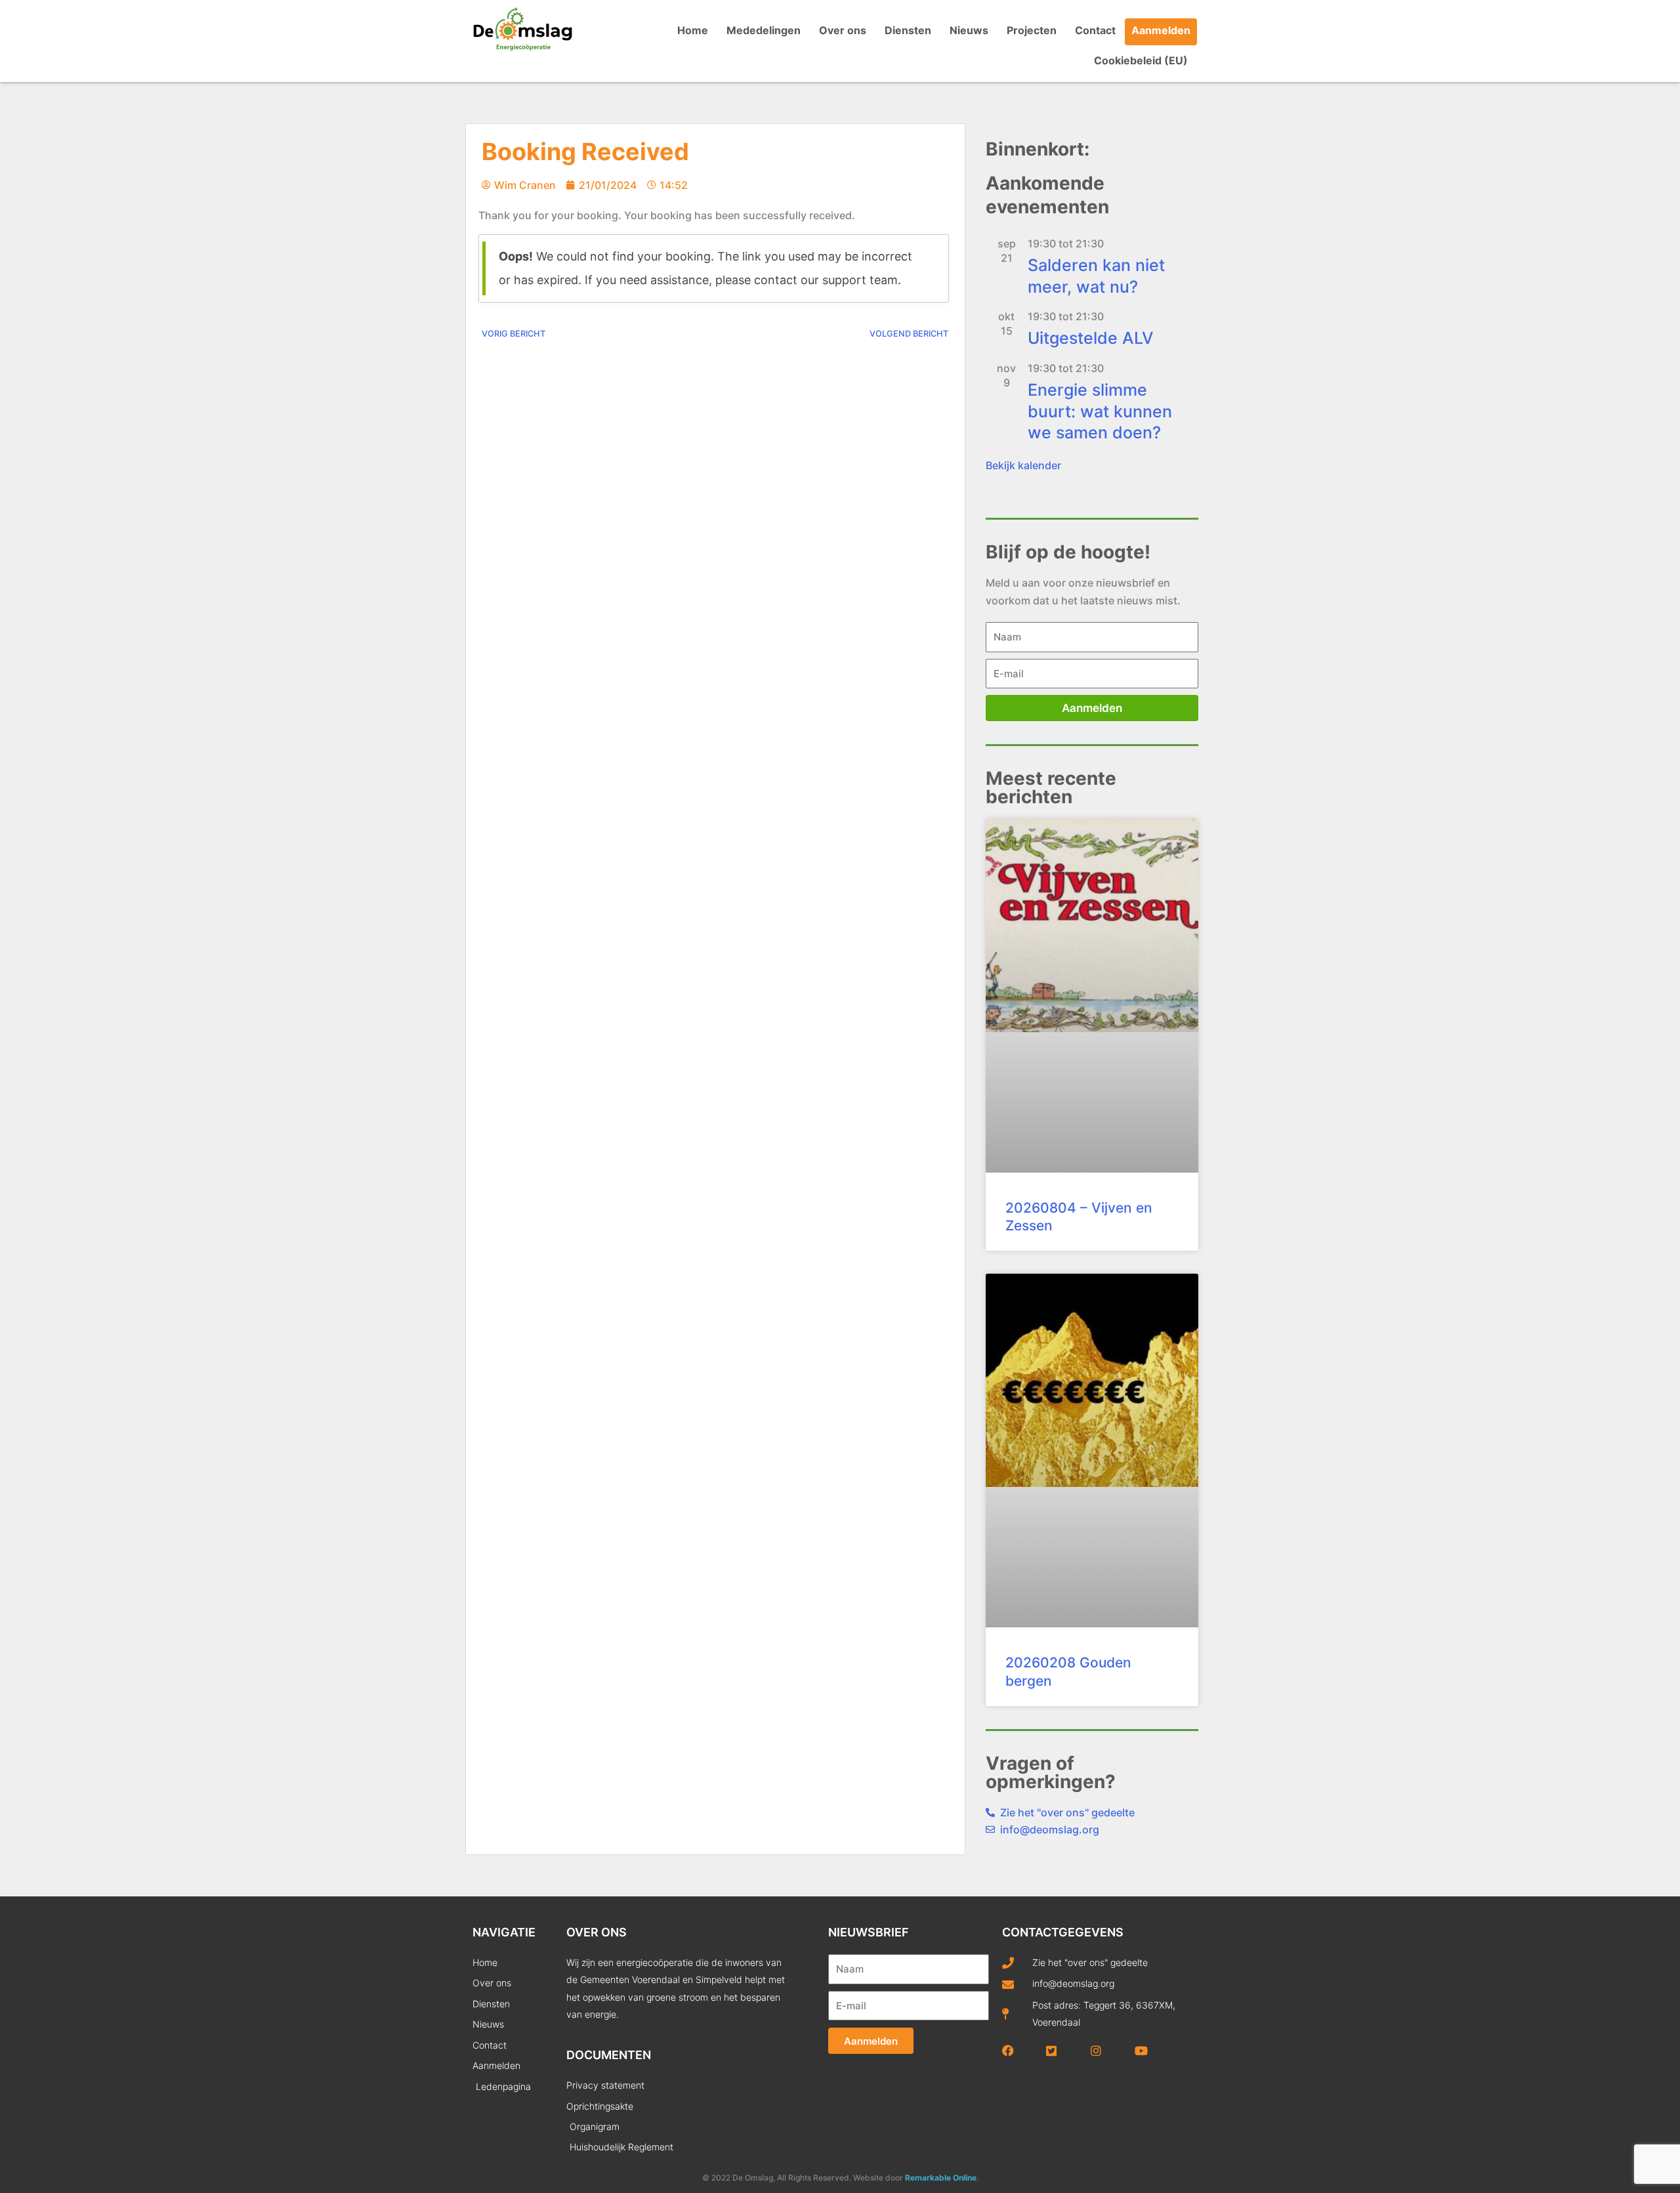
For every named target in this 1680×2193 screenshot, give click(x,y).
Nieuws (969, 30)
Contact (1095, 30)
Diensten (908, 30)
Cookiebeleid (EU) (1141, 60)
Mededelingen (764, 30)
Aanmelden (1161, 30)
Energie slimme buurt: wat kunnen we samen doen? (1100, 411)
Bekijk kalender (1023, 465)
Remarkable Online (941, 2178)
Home (693, 30)
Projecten (1032, 30)
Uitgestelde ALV (1091, 338)
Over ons (843, 30)
